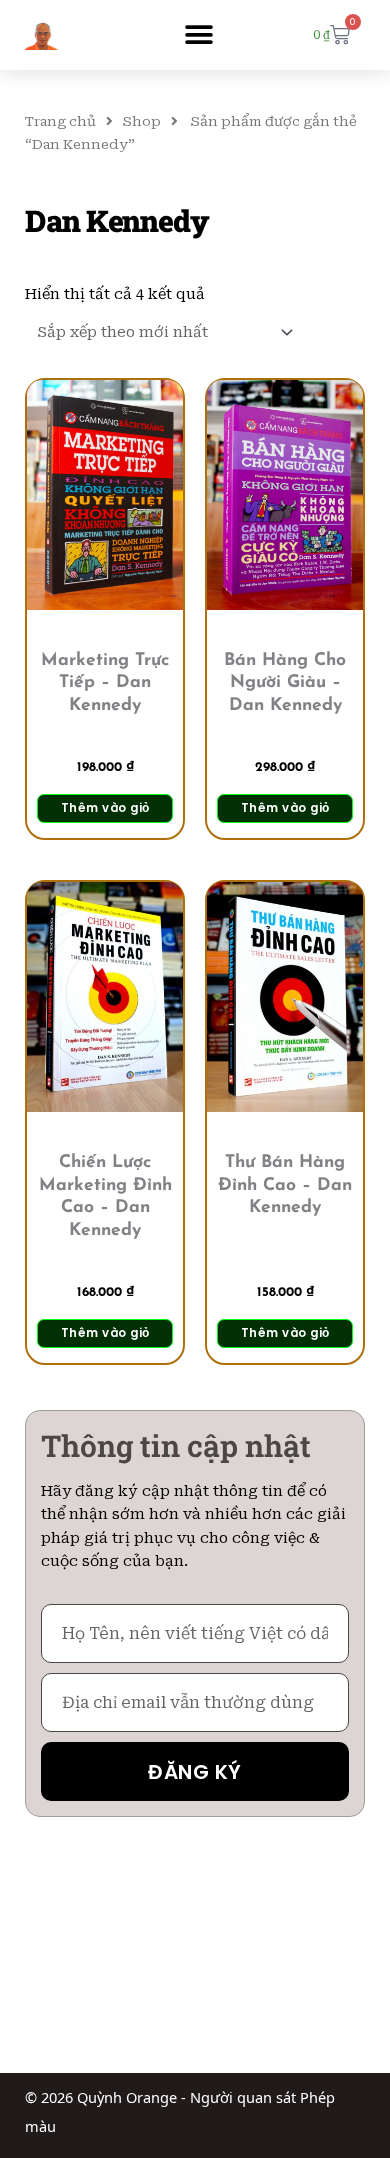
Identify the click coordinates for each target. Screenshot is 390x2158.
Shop (142, 121)
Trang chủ (60, 121)
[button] (198, 35)
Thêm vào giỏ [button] (105, 808)
